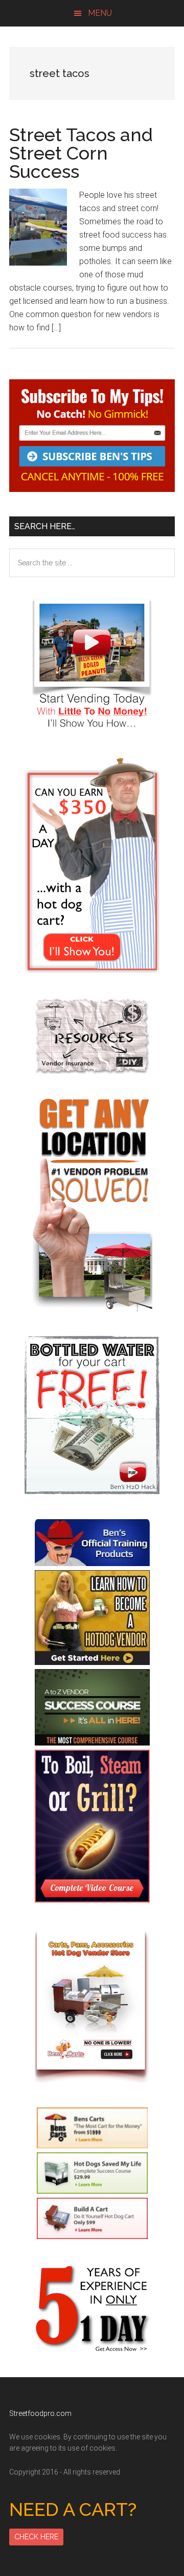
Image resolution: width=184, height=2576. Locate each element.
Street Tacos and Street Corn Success (81, 153)
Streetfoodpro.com (40, 2413)
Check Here (36, 2537)
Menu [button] (100, 13)
